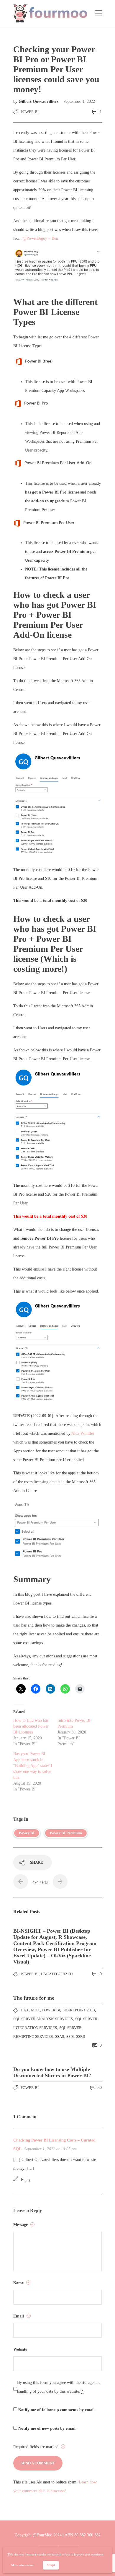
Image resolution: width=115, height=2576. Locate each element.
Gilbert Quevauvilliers (39, 101)
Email (19, 2316)
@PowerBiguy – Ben (40, 238)
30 (99, 2088)
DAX (25, 2010)
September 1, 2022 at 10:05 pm (50, 2149)
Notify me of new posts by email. (47, 2428)
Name (19, 2283)
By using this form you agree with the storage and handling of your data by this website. (59, 2387)
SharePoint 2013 (79, 2010)
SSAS (60, 2037)
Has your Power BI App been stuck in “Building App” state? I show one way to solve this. (33, 1766)
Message (21, 2225)
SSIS (70, 2037)
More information (22, 2565)
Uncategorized (57, 1974)
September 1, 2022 (79, 101)
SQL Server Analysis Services (43, 2019)
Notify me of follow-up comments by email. (57, 2410)
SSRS (80, 2037)
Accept (51, 2565)
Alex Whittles (83, 1433)
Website (20, 2349)
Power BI (30, 112)
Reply (26, 2180)
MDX (35, 2010)
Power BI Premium (66, 1833)
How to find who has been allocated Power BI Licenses (31, 1726)
